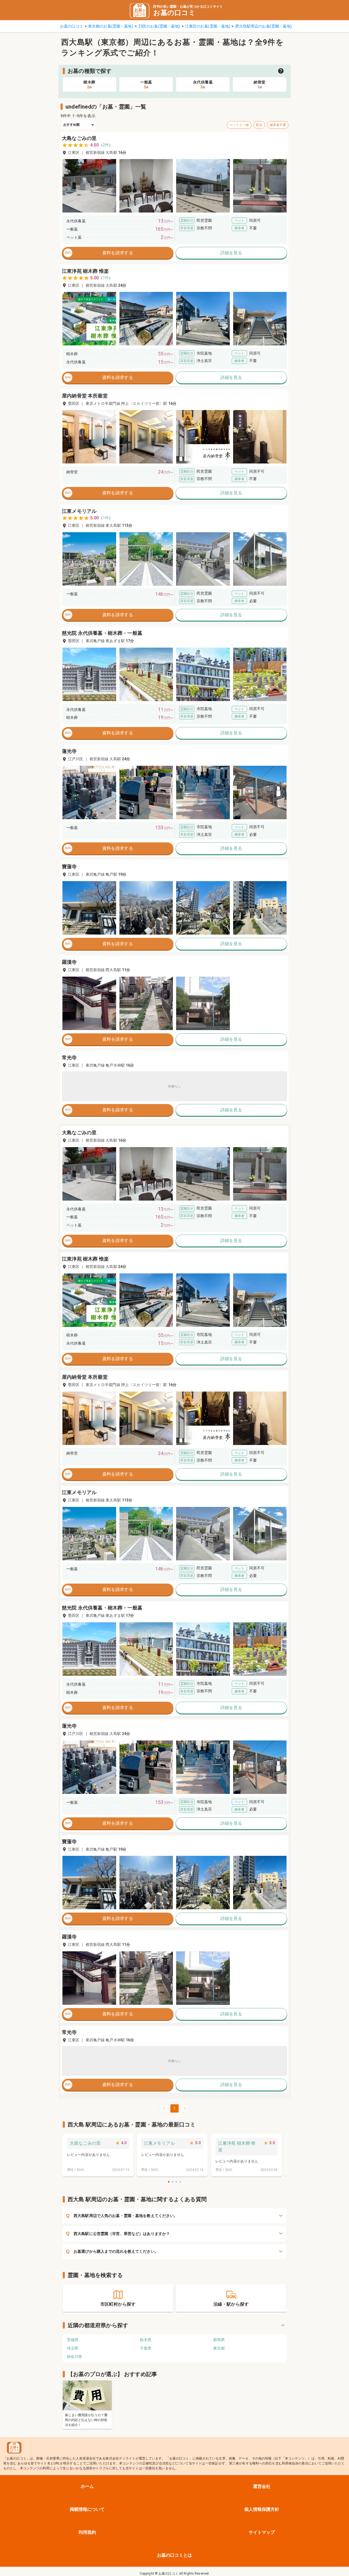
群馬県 (219, 2340)
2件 (106, 145)
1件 (106, 278)
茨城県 (73, 2340)
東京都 (219, 2348)
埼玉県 (73, 2348)
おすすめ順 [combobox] (72, 125)
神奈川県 (74, 2357)
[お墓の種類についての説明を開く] (281, 71)
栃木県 (146, 2340)
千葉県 (146, 2348)
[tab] (89, 84)
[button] (89, 186)
